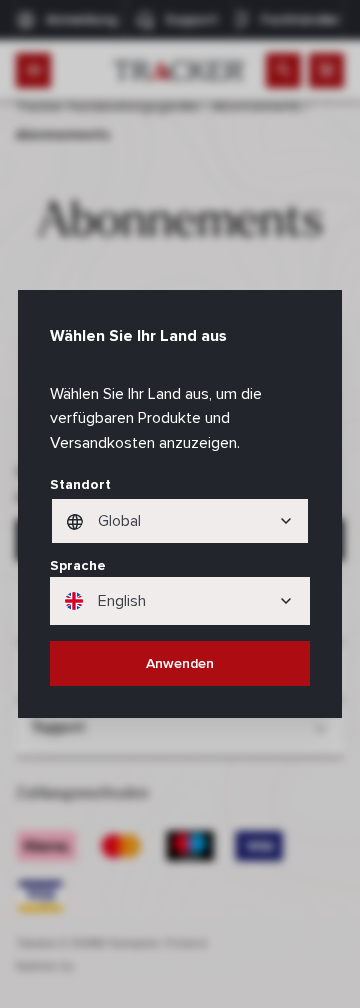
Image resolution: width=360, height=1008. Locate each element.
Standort (80, 484)
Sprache (78, 565)
